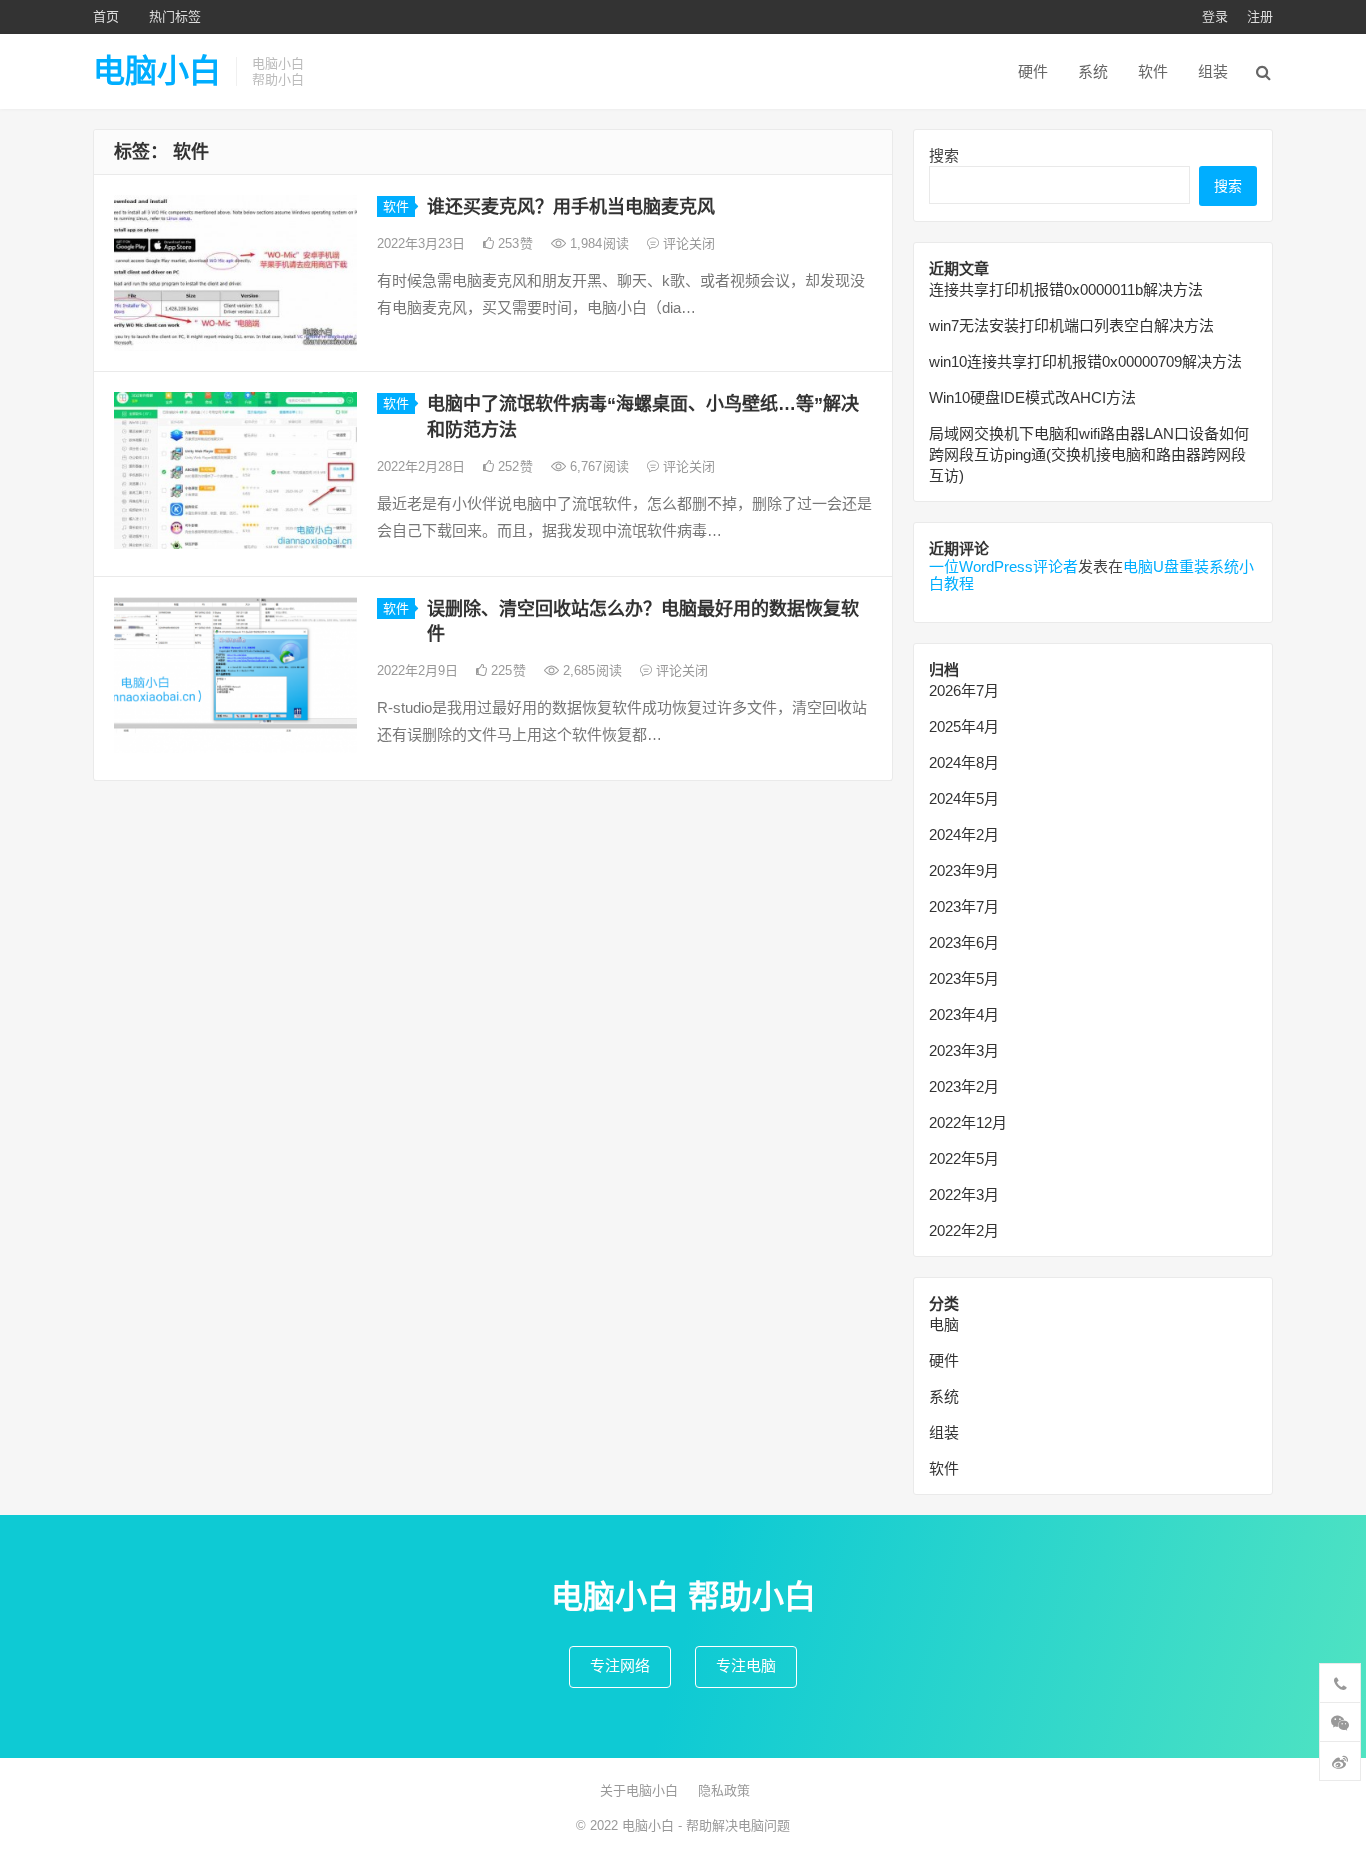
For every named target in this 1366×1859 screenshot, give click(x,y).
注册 (1260, 16)
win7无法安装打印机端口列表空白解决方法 (1071, 325)
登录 (1215, 16)
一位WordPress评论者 (1003, 566)
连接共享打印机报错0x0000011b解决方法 (1066, 289)
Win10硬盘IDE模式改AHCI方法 (1032, 397)
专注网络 (620, 1665)
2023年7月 (964, 906)
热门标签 (175, 16)
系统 (1093, 71)
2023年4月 (964, 1014)
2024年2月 (964, 834)
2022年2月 (964, 1230)
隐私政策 (724, 1790)
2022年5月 (964, 1158)
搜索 (944, 155)
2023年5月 (964, 978)
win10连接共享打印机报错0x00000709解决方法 (1085, 361)
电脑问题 (764, 1825)
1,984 (597, 243)
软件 (1153, 71)
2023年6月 (964, 942)
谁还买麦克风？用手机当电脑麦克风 (571, 207)
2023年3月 (964, 1050)
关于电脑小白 (639, 1790)
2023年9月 (964, 870)
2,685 (590, 670)
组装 (1213, 71)
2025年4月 (964, 726)
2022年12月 (968, 1122)
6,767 (597, 466)
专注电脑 (746, 1665)
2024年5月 (964, 798)
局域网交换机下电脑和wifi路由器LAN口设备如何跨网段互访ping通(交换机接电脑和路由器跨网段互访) (1089, 454)
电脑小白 (157, 71)
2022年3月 (964, 1194)
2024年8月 (964, 762)
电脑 (944, 1324)
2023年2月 (964, 1086)
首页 (106, 16)
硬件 (1033, 71)
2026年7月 (964, 690)
